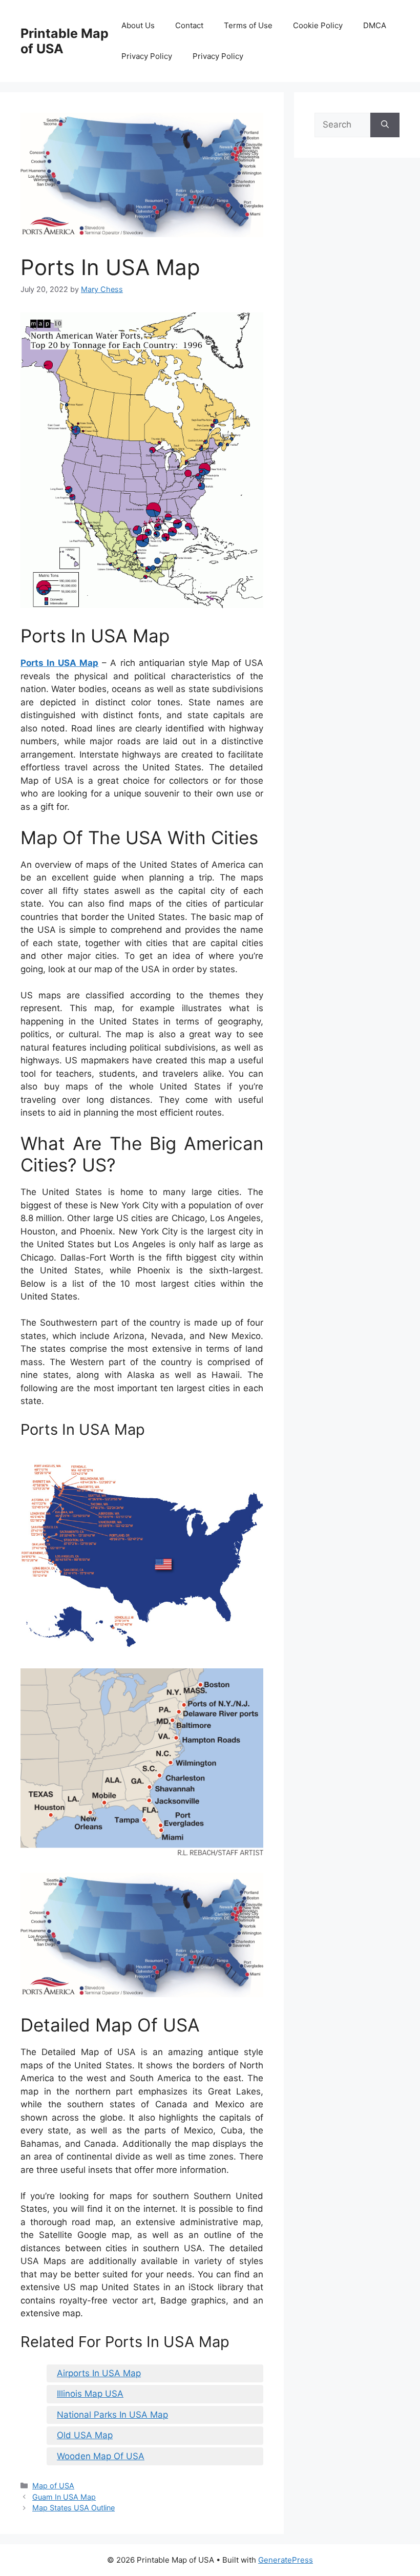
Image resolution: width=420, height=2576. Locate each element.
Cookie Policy (318, 25)
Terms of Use (248, 25)
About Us (138, 25)
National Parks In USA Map (112, 2415)
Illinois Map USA (90, 2394)
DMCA (375, 25)
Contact (189, 25)
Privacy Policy (147, 56)
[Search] (385, 125)
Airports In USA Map (99, 2373)
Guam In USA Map (64, 2497)
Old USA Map (85, 2435)
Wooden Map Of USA (101, 2456)
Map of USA (53, 2486)
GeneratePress (286, 2560)
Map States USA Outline (73, 2508)
